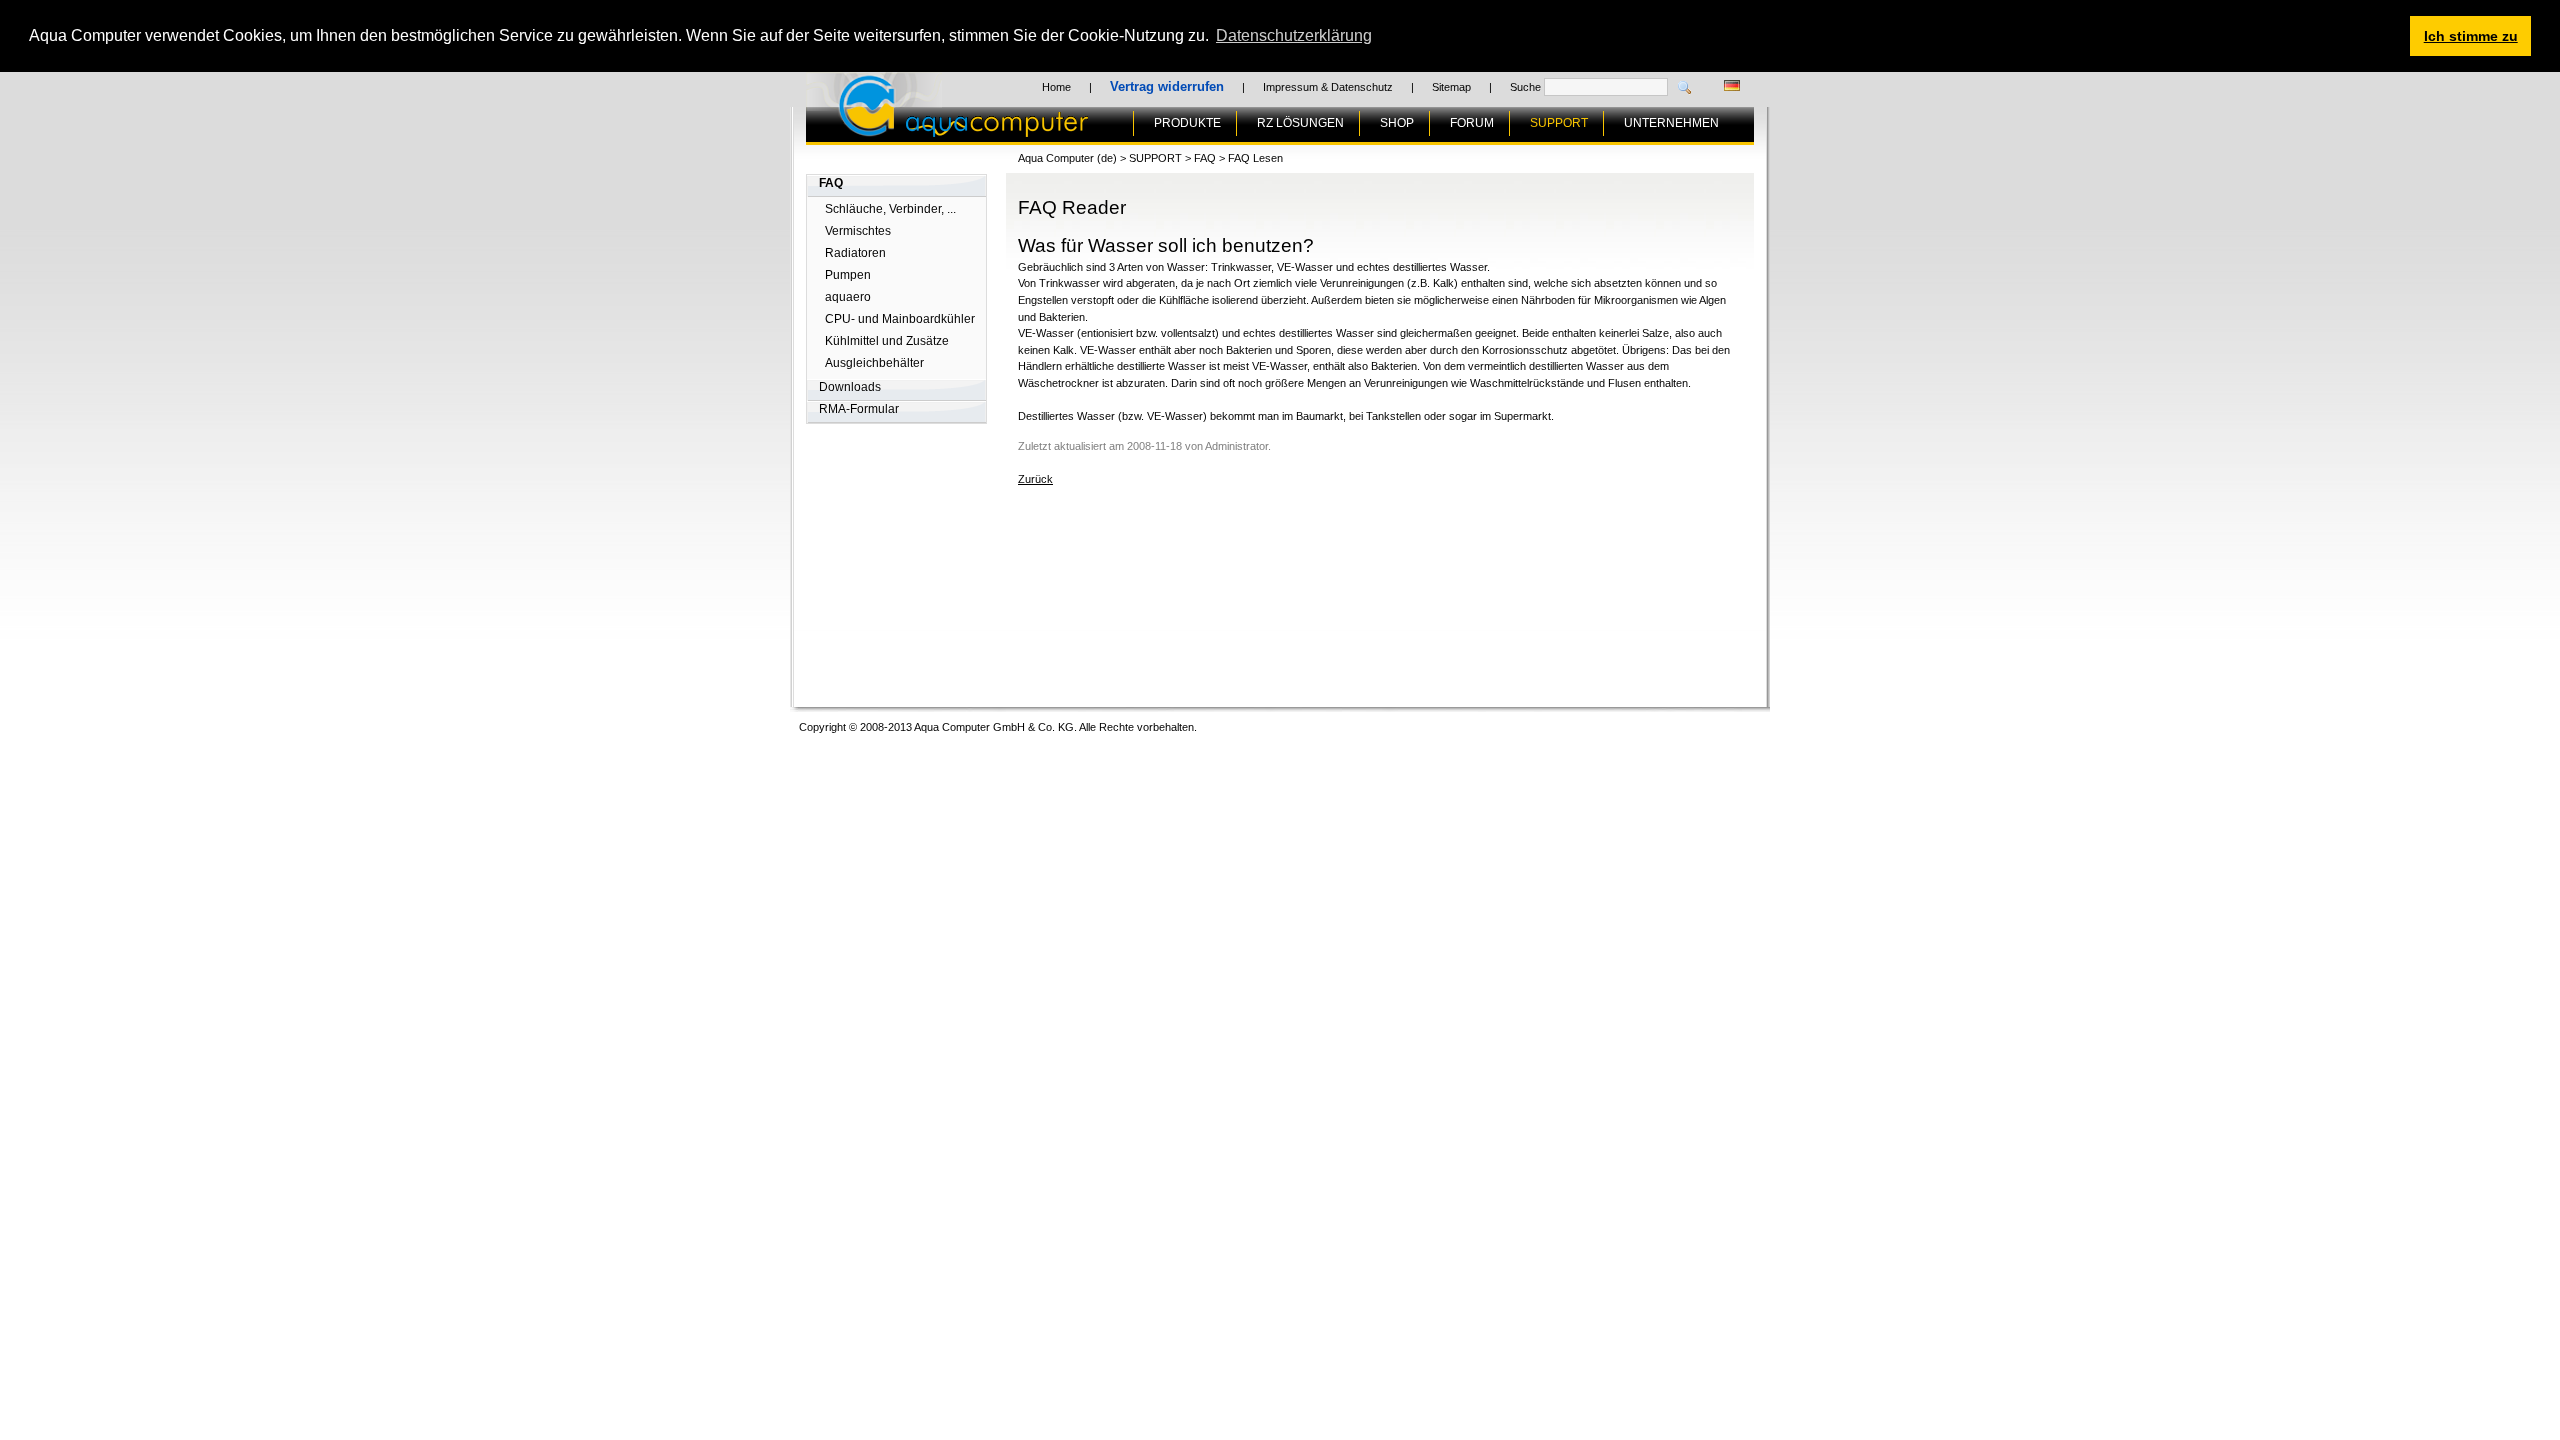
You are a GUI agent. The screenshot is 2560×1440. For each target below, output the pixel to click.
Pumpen (848, 275)
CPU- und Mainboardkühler (900, 319)
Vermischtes (858, 231)
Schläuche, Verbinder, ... (890, 209)
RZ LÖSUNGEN (1300, 123)
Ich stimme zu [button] (2471, 36)
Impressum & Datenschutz (1328, 87)
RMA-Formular (859, 409)
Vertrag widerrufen (1167, 86)
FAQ (831, 183)
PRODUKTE (1187, 123)
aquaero (848, 297)
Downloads (850, 387)
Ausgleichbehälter (874, 363)
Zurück (1035, 479)
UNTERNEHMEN (1671, 123)
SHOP (1397, 123)
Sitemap (1451, 87)
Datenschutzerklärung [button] (1294, 35)
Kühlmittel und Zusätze (887, 341)
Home (1056, 87)
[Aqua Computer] (1042, 129)
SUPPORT (1559, 123)
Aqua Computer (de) (1067, 158)
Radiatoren (855, 253)
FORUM (1472, 123)
